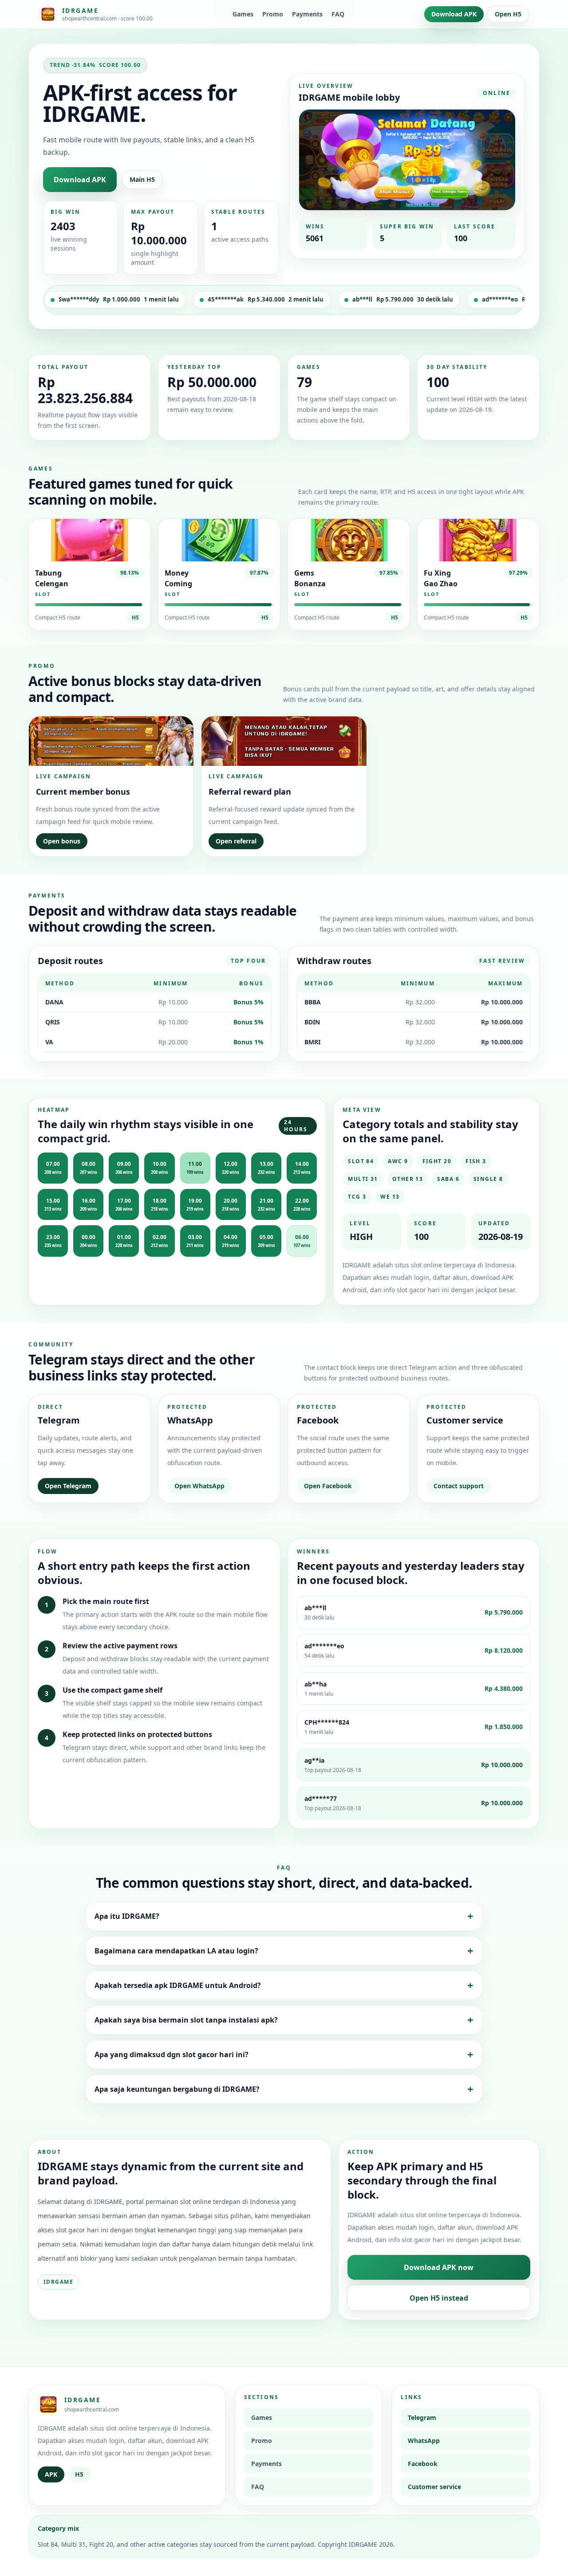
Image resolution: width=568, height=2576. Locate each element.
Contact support (459, 1486)
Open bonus (62, 841)
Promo (273, 14)
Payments (307, 14)
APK (51, 2474)
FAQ (338, 14)
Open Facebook (328, 1486)
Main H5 (142, 179)
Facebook (423, 2464)
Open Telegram (68, 1486)
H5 (135, 618)
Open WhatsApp (199, 1486)
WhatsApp (424, 2441)
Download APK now (439, 2267)
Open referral (236, 841)
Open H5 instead (439, 2298)
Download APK (454, 14)
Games (243, 14)
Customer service (434, 2487)
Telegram (422, 2417)
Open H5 (508, 14)
